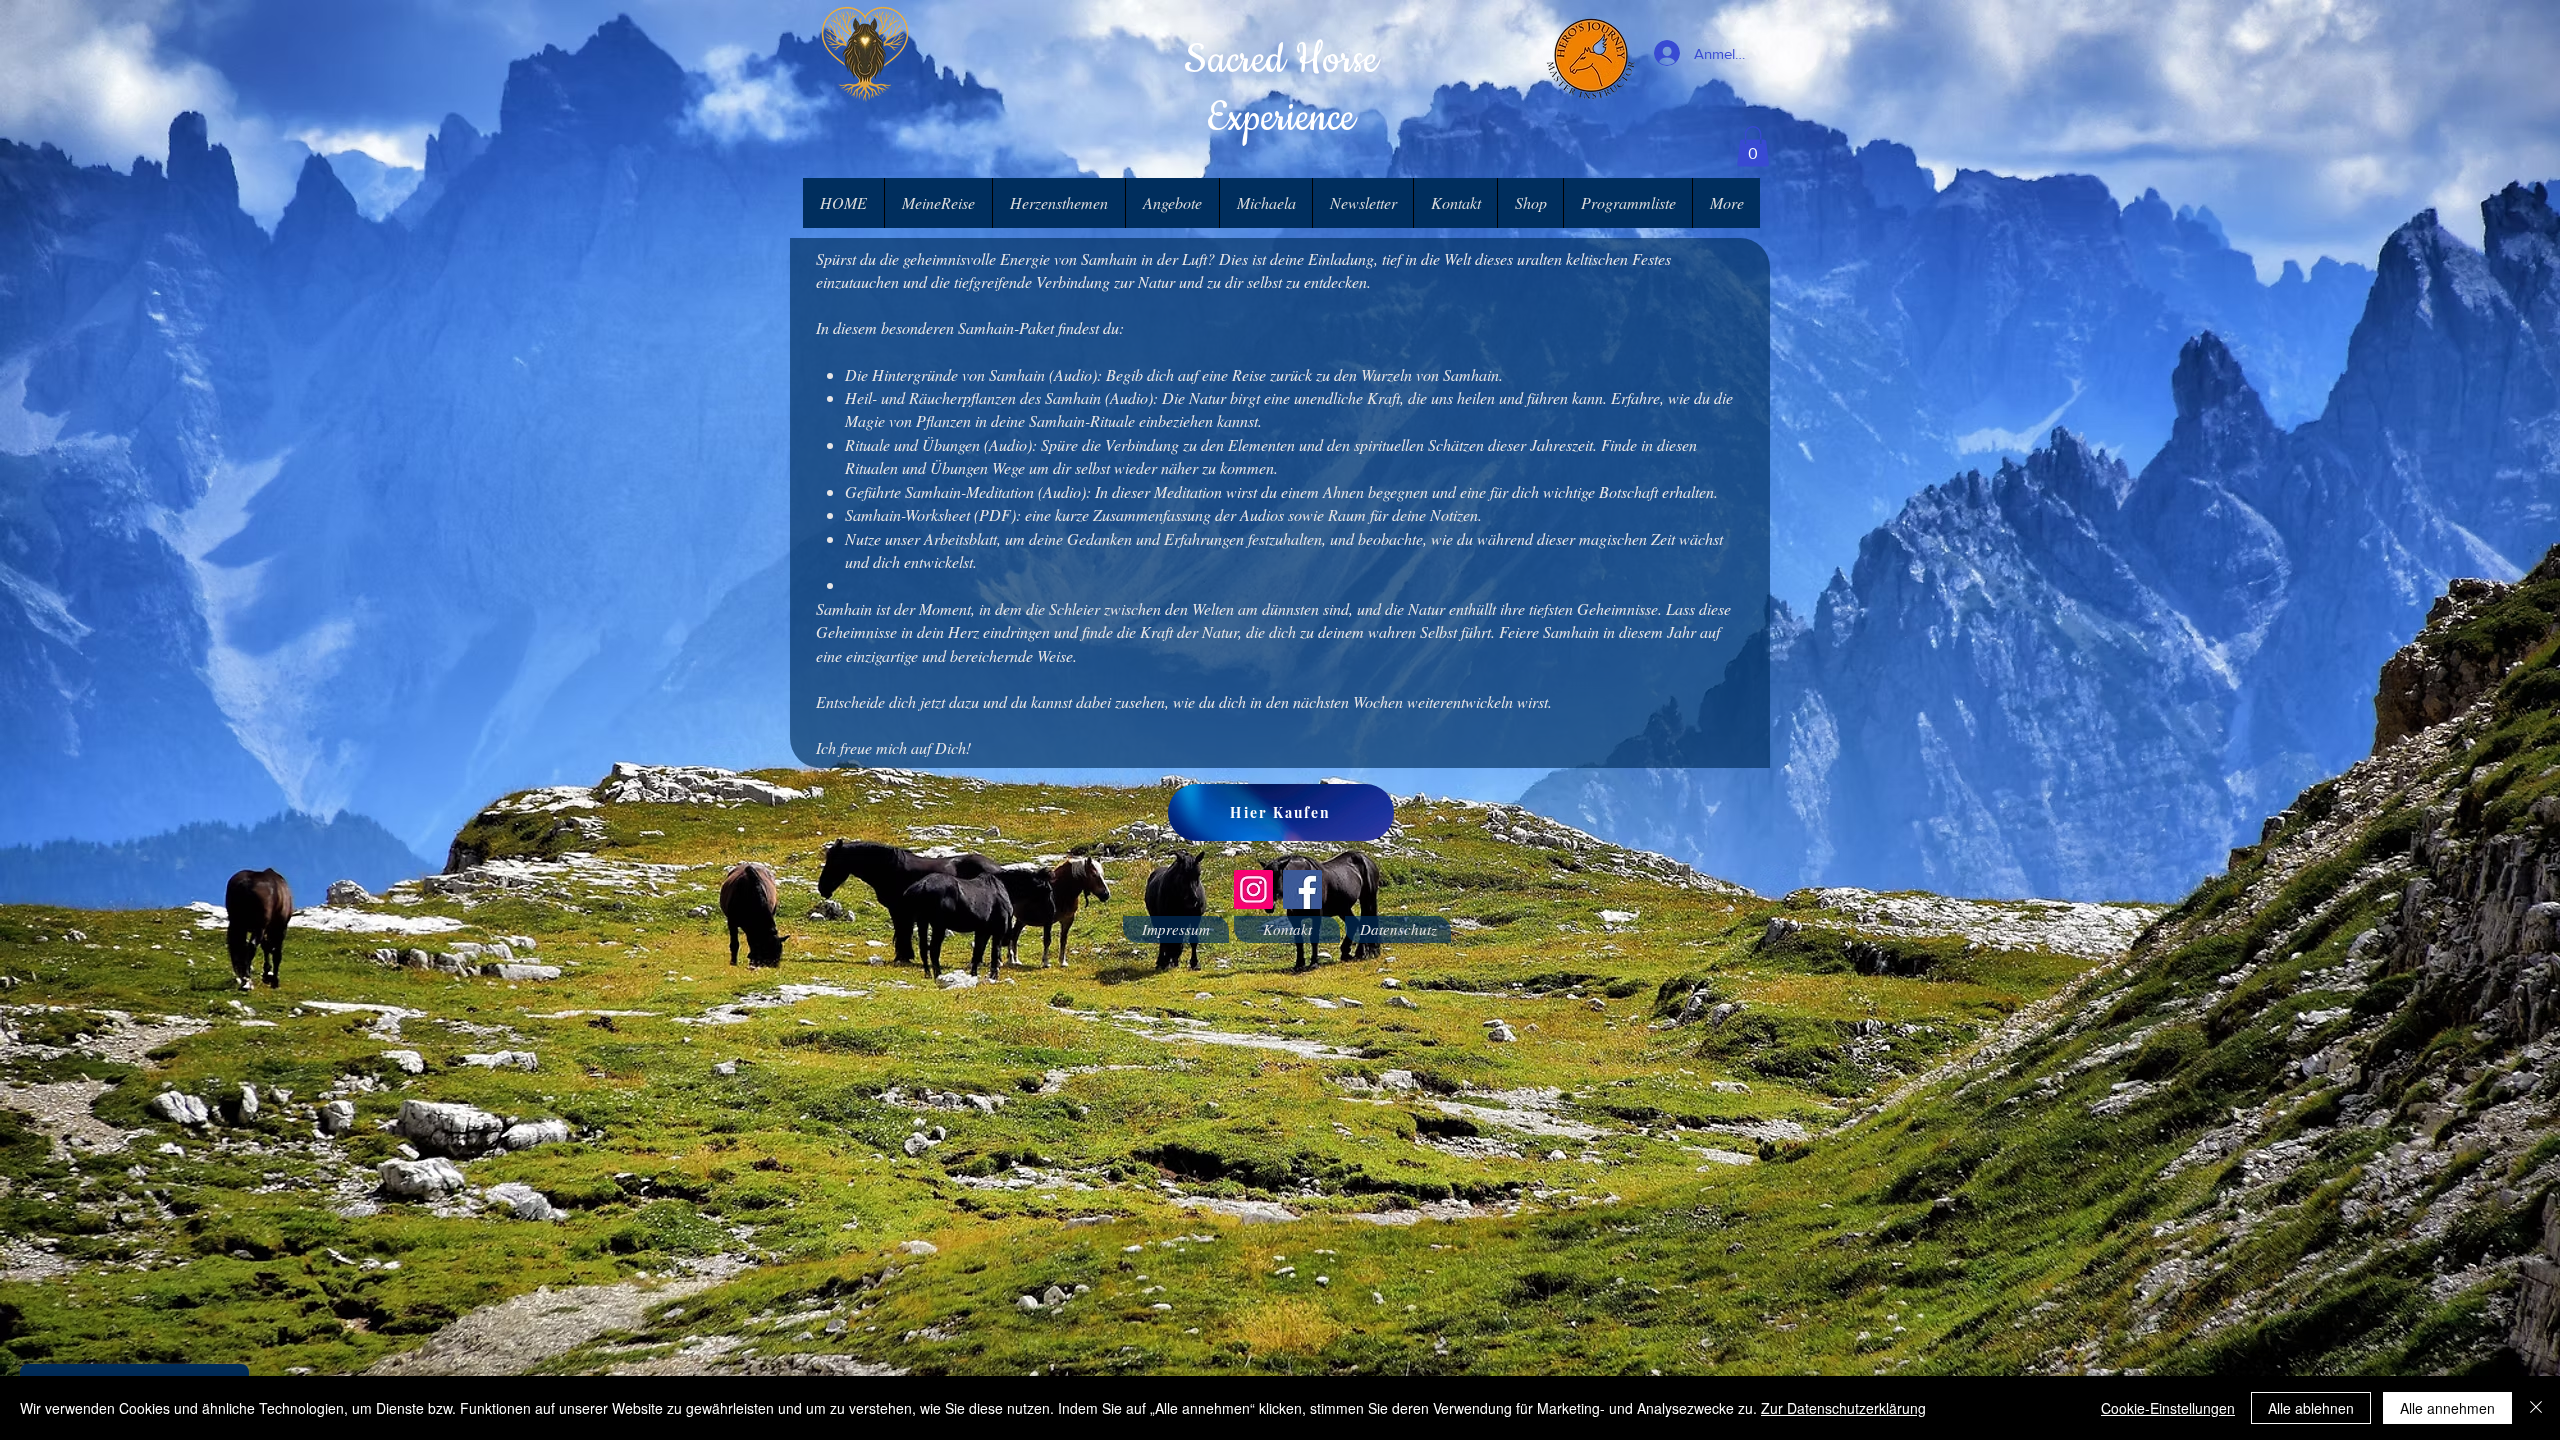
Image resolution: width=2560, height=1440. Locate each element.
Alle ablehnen (2311, 1408)
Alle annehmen (2447, 1408)
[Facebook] (1302, 889)
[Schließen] (2536, 1408)
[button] (1753, 146)
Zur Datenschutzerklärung (1843, 1408)
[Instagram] (1253, 889)
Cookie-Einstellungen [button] (2168, 1408)
